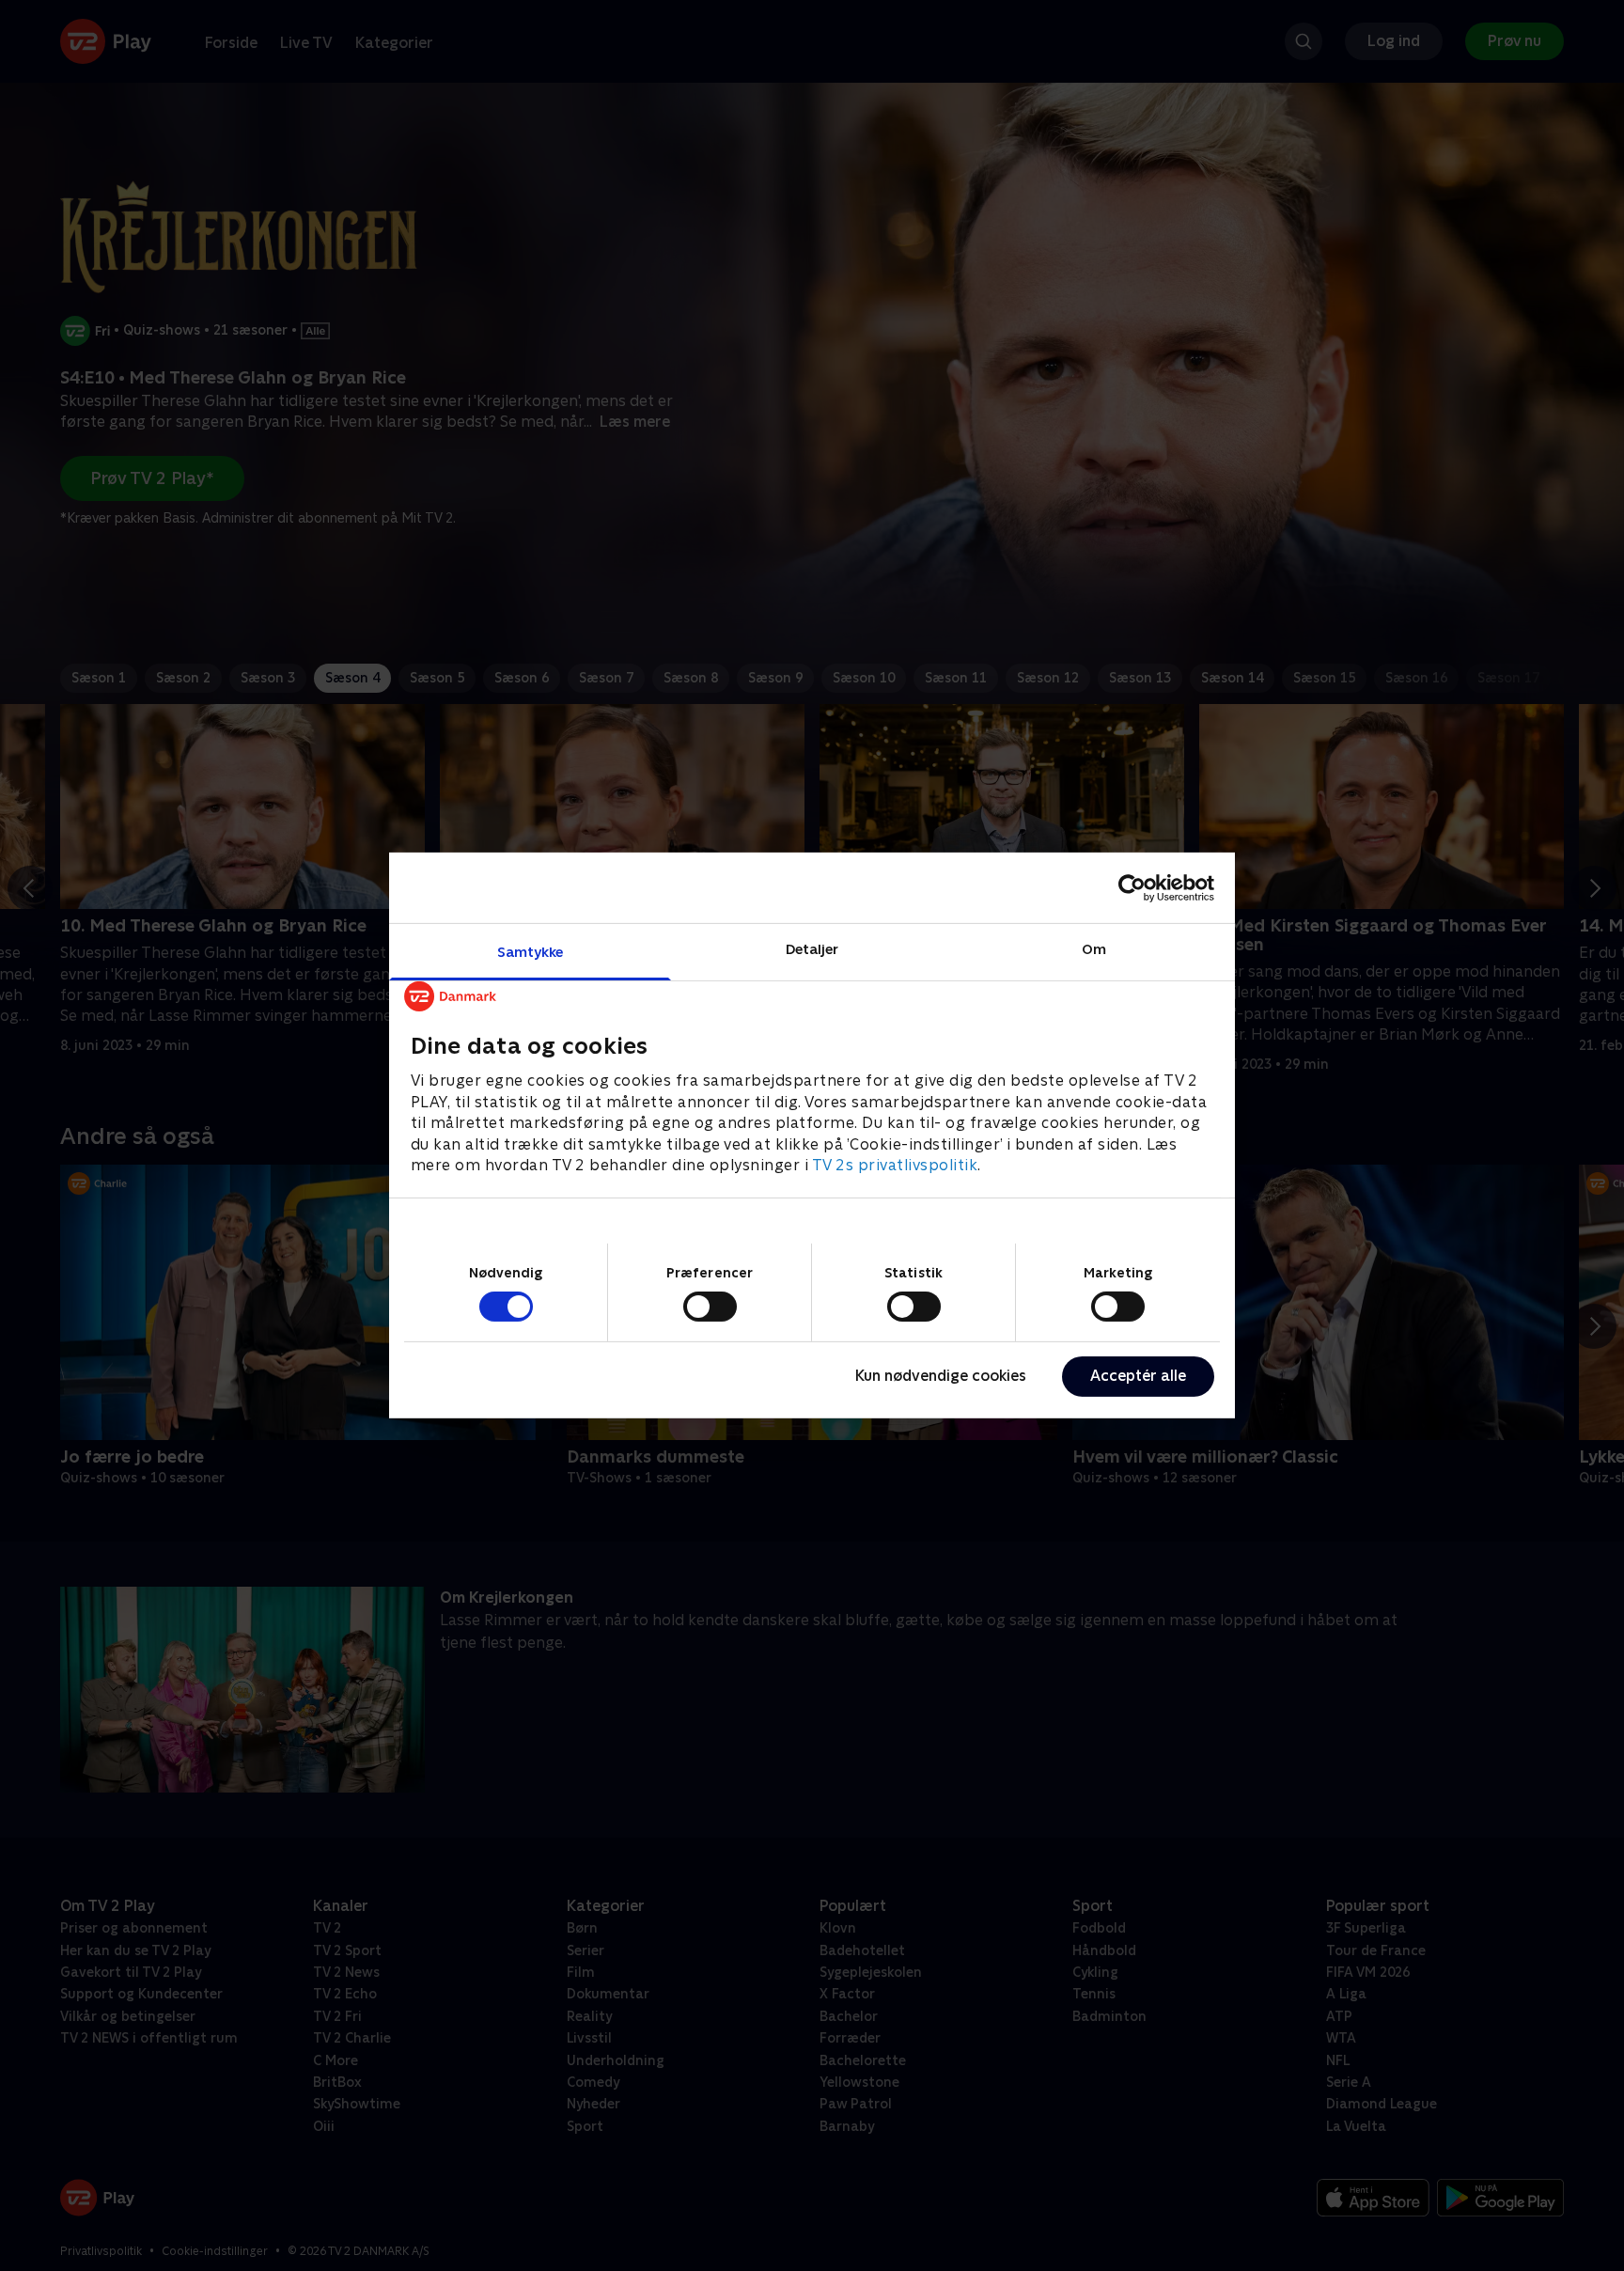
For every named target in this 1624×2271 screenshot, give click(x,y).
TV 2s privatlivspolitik (895, 1165)
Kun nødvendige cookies (941, 1376)
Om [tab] (1094, 949)
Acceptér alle (1138, 1376)
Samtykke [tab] (531, 952)
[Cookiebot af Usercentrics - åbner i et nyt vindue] (1132, 887)
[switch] (710, 1307)
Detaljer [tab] (812, 949)
